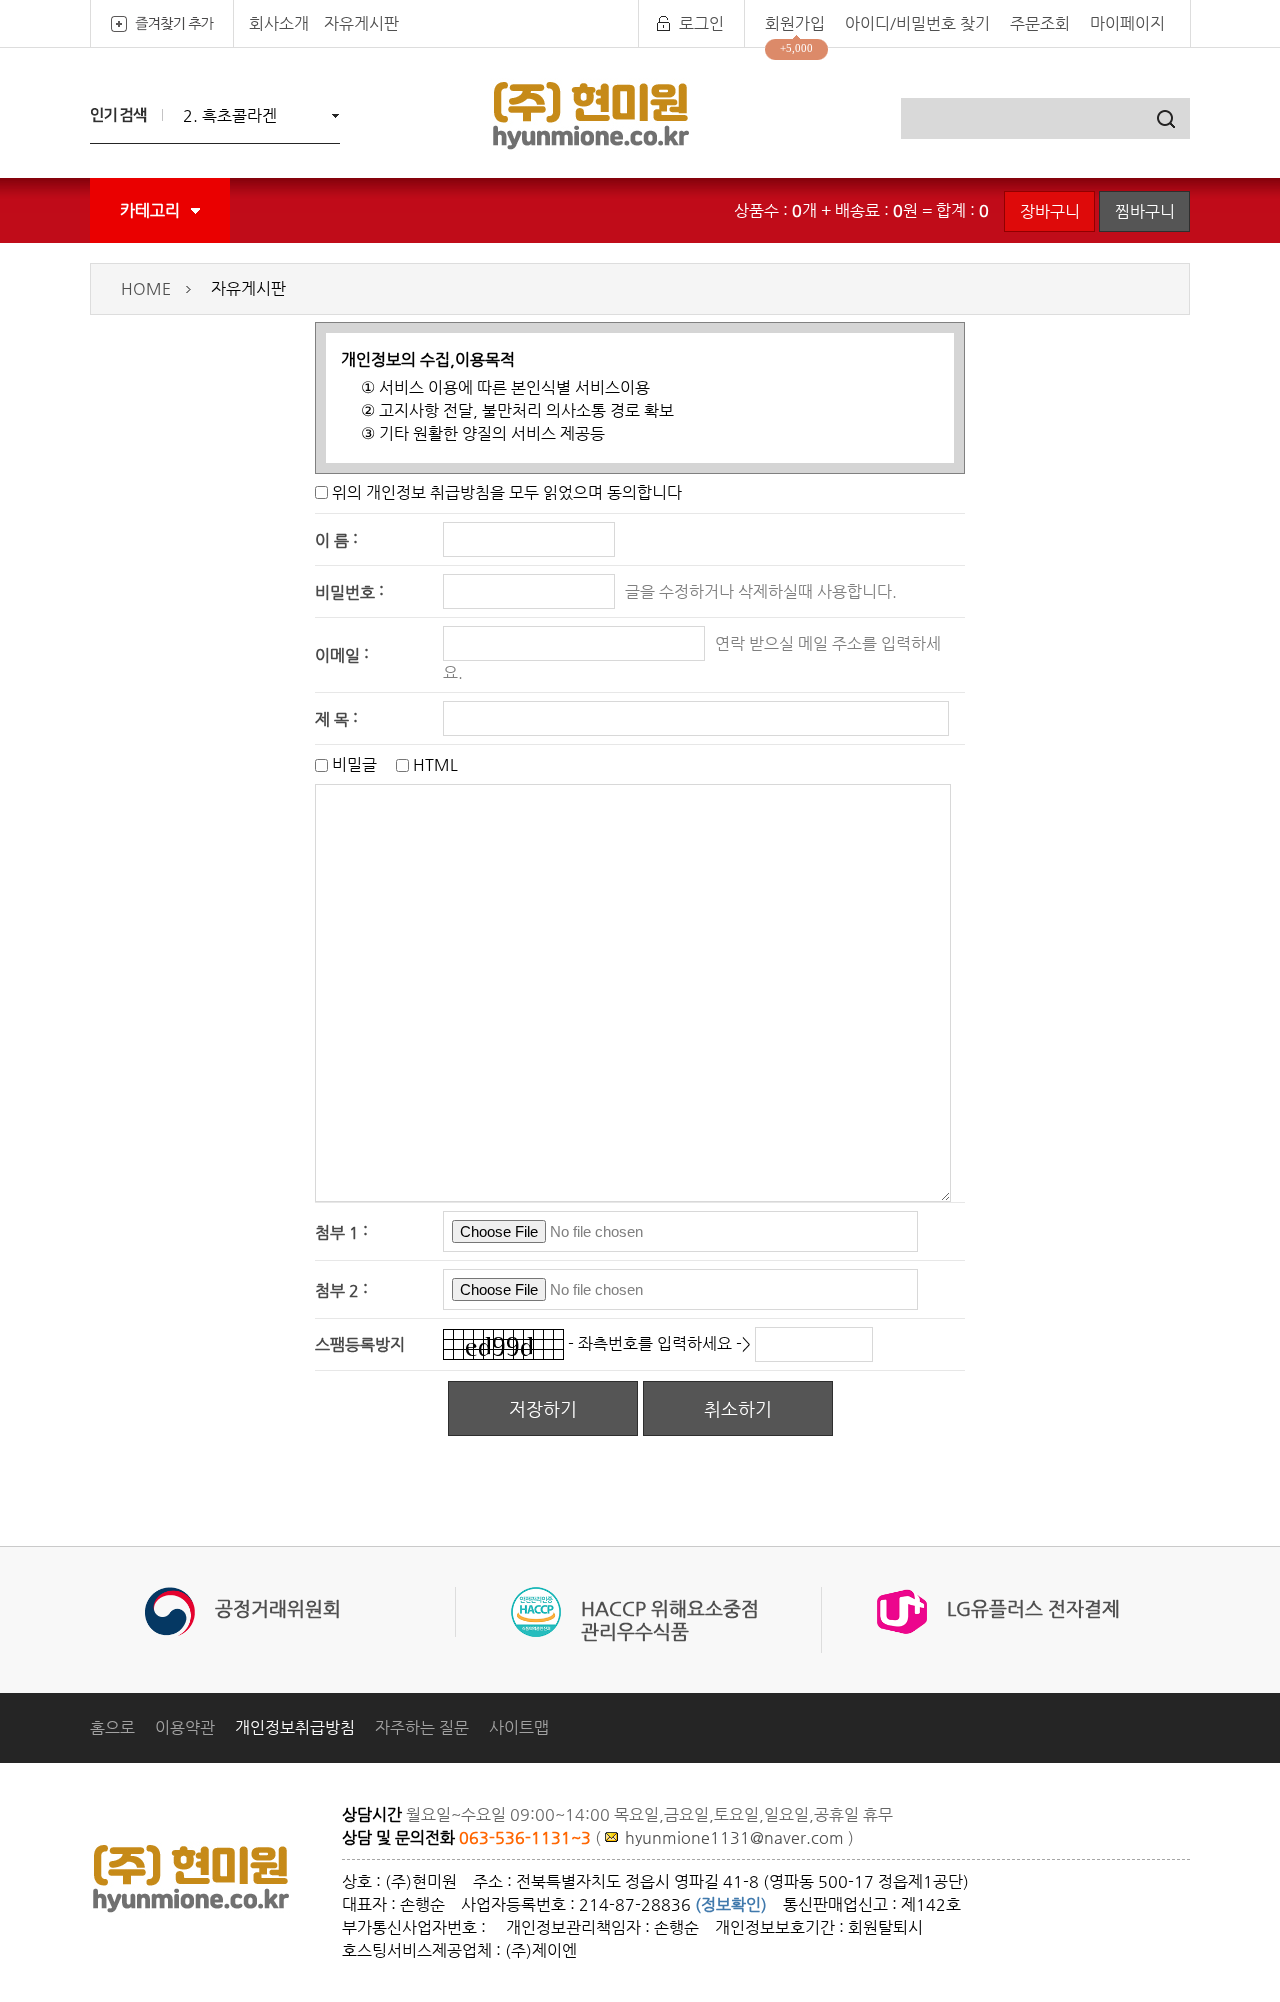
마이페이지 (1127, 23)
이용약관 (185, 1727)
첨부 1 (337, 1231)
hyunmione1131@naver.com (734, 1837)
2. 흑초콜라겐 (230, 115)
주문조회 (1040, 23)
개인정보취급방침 (295, 1727)
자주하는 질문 (422, 1727)
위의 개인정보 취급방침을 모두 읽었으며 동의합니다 (507, 492)
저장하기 (543, 1408)
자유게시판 (361, 23)
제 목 (332, 718)
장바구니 (1050, 211)
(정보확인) (731, 1904)
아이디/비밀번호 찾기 (917, 23)
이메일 (337, 655)
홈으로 (112, 1727)
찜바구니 (1145, 211)
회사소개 (279, 23)
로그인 (701, 23)
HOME (146, 288)
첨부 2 (337, 1289)
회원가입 (795, 23)
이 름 (332, 539)
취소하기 (738, 1408)
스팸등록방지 (360, 1344)
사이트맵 (519, 1727)
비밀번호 (345, 591)
